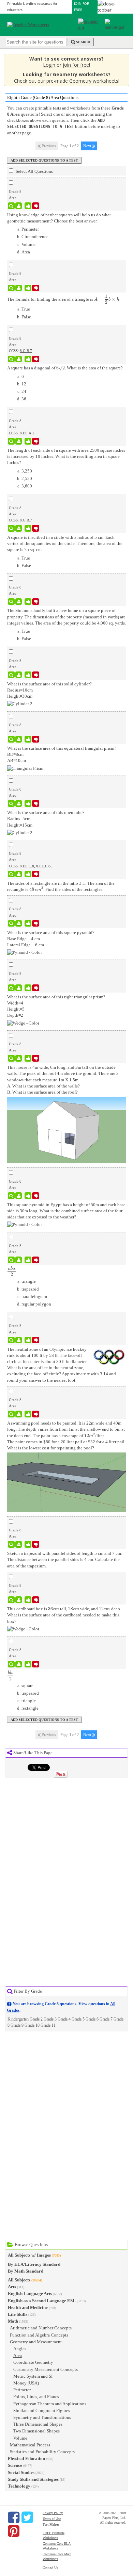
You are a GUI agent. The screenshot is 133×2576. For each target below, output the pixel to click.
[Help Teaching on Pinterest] (14, 2531)
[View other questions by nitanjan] (19, 874)
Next (88, 146)
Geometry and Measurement (36, 2342)
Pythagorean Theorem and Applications (50, 2404)
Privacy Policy (53, 2513)
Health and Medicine (28, 2307)
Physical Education (26, 2458)
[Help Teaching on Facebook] (14, 2517)
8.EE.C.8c (44, 866)
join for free (76, 65)
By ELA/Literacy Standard (34, 2264)
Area (18, 2355)
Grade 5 (78, 2019)
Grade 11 (48, 2025)
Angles (20, 2349)
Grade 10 (32, 2025)
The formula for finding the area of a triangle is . (64, 299)
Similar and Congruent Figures (42, 2411)
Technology (19, 2486)
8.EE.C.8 (27, 866)
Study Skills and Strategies (33, 2479)
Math (13, 2321)
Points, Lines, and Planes (36, 2397)
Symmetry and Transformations (42, 2417)
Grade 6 (92, 2019)
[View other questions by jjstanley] (19, 675)
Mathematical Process (30, 2445)
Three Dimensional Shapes (38, 2424)
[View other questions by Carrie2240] (19, 441)
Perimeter (22, 2390)
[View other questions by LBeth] (19, 359)
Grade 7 (106, 2019)
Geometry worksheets (94, 81)
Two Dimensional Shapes (36, 2431)
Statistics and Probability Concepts (42, 2452)
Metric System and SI (33, 2376)
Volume (20, 2438)
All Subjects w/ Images (29, 2255)
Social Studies (21, 2472)
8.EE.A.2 (27, 433)
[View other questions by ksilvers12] (19, 288)
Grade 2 (36, 2019)
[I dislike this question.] (36, 206)
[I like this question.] (28, 206)
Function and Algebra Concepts (39, 2335)
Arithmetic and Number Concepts (41, 2328)
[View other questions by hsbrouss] (19, 206)
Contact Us (50, 2567)
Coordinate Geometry (33, 2362)
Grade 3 (50, 2019)
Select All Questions (34, 171)
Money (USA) (26, 2383)
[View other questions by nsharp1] (19, 1340)
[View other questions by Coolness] (19, 1260)
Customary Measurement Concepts (46, 2369)
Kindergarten (18, 2019)
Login (49, 65)
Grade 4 (64, 2019)
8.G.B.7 (26, 351)
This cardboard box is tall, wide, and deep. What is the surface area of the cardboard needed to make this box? (64, 1615)
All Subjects (19, 2280)
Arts (12, 2287)
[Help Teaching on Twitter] (27, 2517)
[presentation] (101, 299)
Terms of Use (52, 2519)
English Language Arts (30, 2294)
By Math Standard (26, 2271)
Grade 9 (17, 2025)
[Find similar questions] (11, 206)
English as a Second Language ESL (42, 2301)
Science (15, 2465)
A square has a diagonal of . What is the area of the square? (65, 368)
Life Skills (18, 2314)
